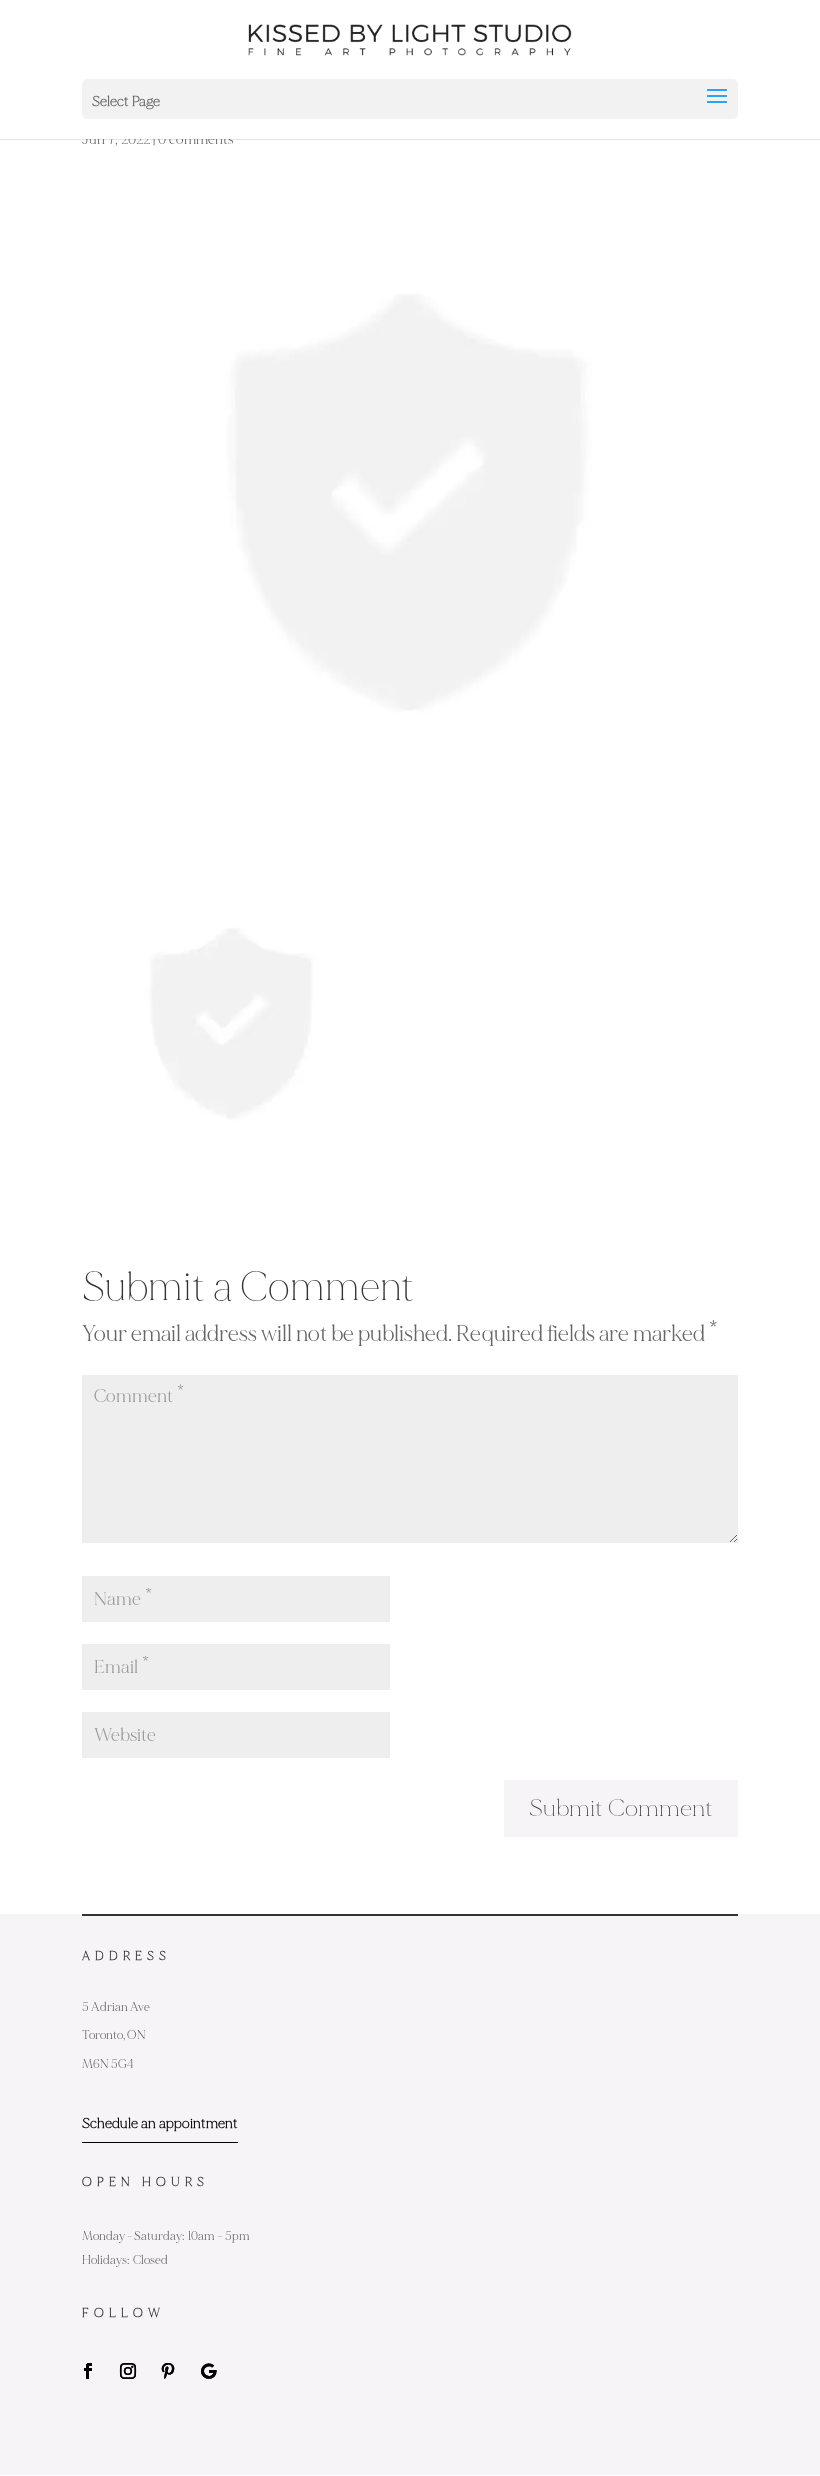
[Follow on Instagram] (128, 2371)
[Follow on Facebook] (88, 2371)
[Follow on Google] (208, 2371)
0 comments (196, 139)
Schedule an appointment (160, 2123)
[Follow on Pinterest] (168, 2371)
